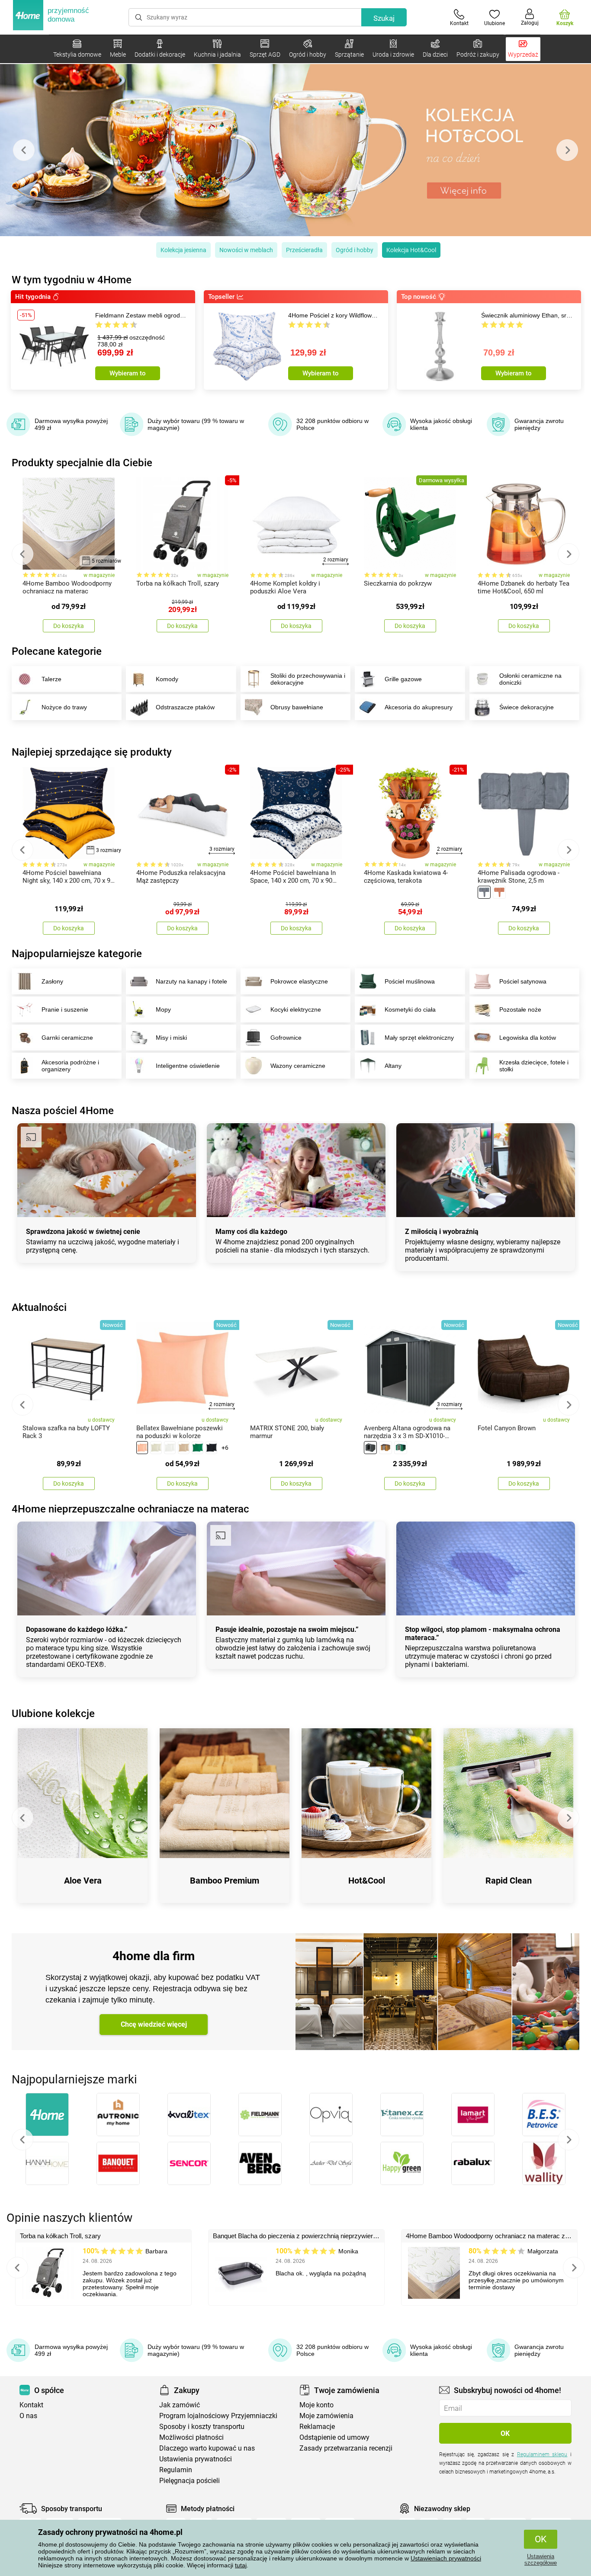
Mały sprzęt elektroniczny (419, 1038)
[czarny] (211, 1448)
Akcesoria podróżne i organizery (70, 1066)
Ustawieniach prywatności (446, 2558)
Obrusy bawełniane (297, 707)
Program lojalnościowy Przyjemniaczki (218, 2416)
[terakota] (499, 892)
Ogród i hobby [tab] (355, 250)
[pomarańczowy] (142, 1448)
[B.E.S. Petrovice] (544, 2115)
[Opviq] (331, 2115)
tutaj (241, 2565)
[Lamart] (473, 2115)
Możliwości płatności (191, 2437)
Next (567, 150)
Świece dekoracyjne (527, 707)
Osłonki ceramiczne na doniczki (530, 679)
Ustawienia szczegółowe (541, 2560)
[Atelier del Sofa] (331, 2163)
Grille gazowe (403, 679)
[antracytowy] (370, 1448)
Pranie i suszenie (65, 1009)
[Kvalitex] (189, 2115)
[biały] (170, 1448)
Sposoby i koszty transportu (202, 2427)
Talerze (51, 679)
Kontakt (31, 2405)
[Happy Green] (402, 2163)
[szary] (484, 892)
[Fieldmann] (260, 2115)
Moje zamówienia (326, 2416)
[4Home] (47, 2115)
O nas (28, 2416)
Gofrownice (286, 1038)
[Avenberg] (260, 2163)
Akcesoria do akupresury (419, 707)
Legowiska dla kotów (528, 1038)
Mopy (163, 1009)
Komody (167, 679)
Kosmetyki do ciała (410, 1009)
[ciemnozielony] (198, 1448)
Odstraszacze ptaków (185, 707)
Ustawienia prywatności (196, 2459)
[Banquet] (118, 2163)
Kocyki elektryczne (296, 1009)
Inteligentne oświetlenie (188, 1066)
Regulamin (176, 2470)
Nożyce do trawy (64, 707)
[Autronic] (118, 2115)
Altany (393, 1066)
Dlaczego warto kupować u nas (207, 2448)
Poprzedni (22, 2140)
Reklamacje (317, 2427)
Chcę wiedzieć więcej (154, 2024)
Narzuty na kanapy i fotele (191, 981)
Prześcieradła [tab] (304, 250)
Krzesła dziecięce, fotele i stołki (534, 1066)
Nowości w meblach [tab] (246, 250)
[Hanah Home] (47, 2163)
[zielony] (401, 1448)
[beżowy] (156, 1448)
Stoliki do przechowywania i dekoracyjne (308, 679)
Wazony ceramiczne (298, 1066)
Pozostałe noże (520, 1009)
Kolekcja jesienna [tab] (183, 250)
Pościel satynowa (523, 981)
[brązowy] (184, 1448)
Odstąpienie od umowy (334, 2437)
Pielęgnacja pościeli (190, 2481)
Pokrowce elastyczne (299, 981)
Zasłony (52, 981)
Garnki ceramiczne (67, 1038)
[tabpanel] (295, 150)
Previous (24, 150)
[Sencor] (189, 2163)
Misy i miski (171, 1038)
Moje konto (316, 2405)
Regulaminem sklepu (542, 2454)
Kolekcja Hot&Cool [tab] (411, 250)
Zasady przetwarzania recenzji (346, 2448)
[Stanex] (402, 2115)
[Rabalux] (473, 2163)
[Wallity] (544, 2163)
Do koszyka (69, 626)
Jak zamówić (180, 2405)
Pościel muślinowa (410, 981)
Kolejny (569, 2140)
